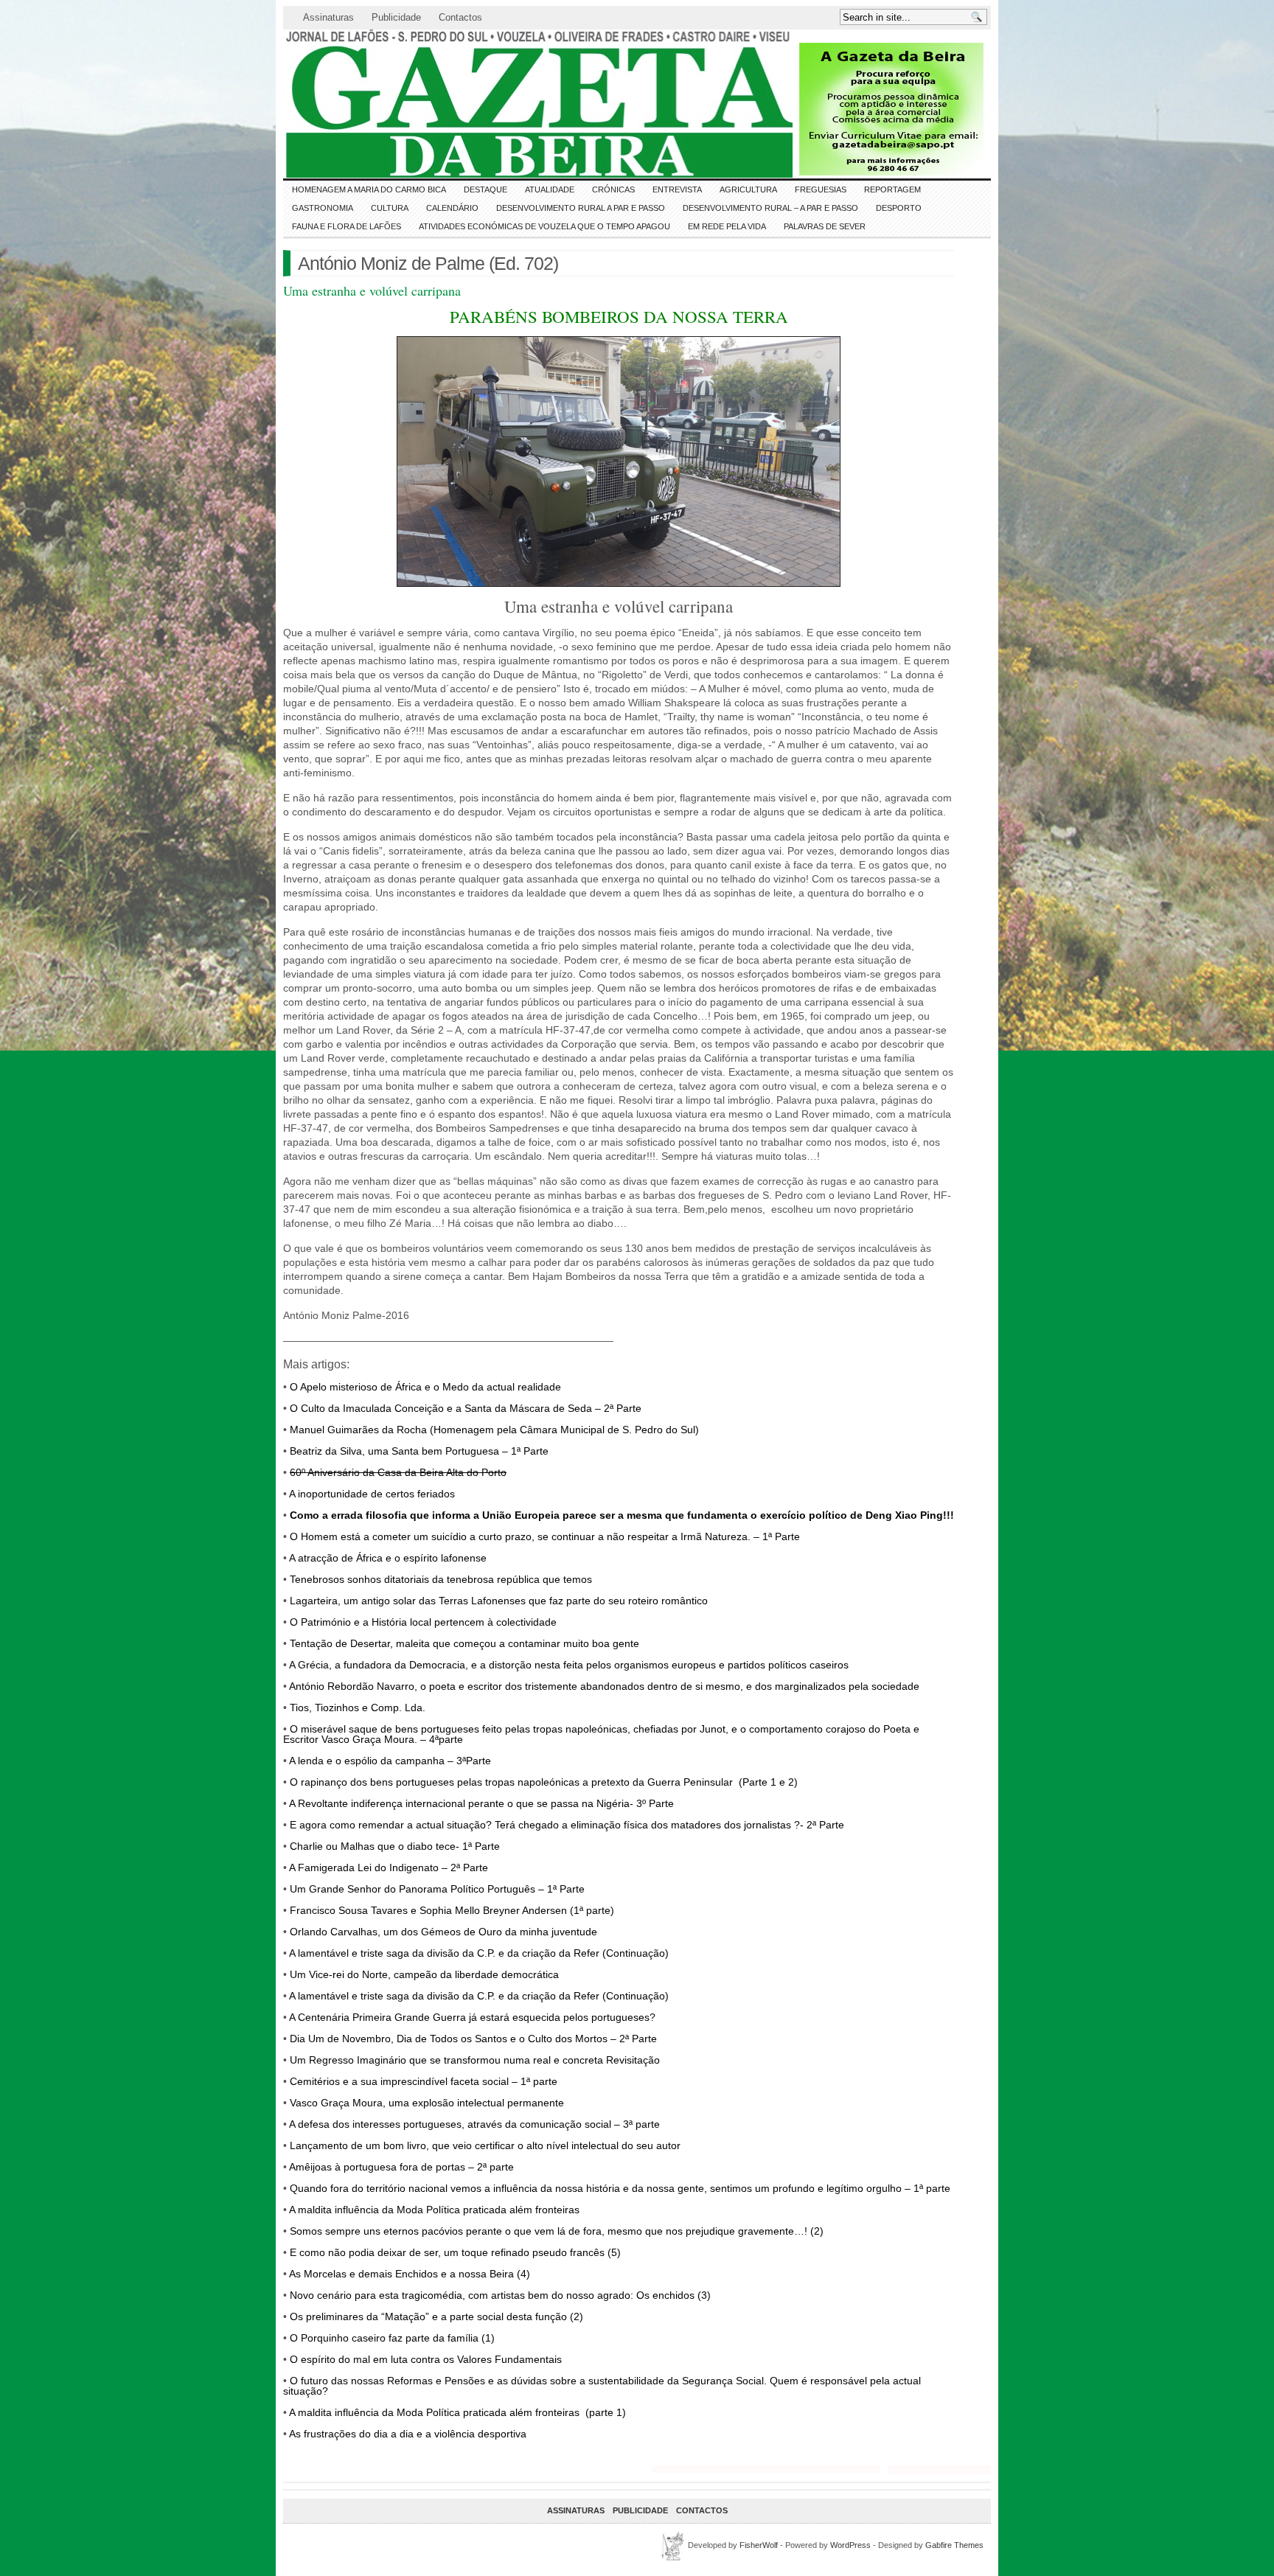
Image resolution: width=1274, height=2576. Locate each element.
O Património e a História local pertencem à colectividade (423, 1622)
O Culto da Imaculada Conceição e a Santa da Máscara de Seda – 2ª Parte (466, 1408)
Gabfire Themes (954, 2545)
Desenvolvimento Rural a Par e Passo (581, 208)
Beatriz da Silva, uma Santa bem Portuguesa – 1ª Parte (419, 1451)
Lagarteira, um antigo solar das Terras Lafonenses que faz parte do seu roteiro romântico (499, 1601)
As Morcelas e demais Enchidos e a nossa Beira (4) (410, 2274)
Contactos (460, 17)
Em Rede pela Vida (727, 226)
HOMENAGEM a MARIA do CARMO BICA (369, 189)
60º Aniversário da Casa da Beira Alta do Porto (398, 1472)
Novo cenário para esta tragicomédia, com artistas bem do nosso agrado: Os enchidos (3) (500, 2295)
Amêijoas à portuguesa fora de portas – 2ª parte (401, 2167)
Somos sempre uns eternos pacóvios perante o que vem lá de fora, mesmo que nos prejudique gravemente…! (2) (557, 2231)
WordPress (850, 2545)
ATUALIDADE (550, 189)
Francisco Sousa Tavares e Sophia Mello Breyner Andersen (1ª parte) (452, 1910)
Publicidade (396, 17)
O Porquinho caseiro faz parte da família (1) (392, 2338)
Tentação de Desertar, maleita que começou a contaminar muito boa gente (464, 1643)
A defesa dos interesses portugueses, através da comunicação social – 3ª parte (474, 2124)
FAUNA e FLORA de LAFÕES (347, 226)
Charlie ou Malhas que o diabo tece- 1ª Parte (395, 1846)
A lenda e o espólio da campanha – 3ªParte (390, 1761)
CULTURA (390, 208)
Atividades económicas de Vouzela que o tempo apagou (544, 226)
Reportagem (892, 189)
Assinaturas (328, 17)
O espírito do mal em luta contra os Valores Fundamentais (426, 2359)
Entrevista (677, 189)
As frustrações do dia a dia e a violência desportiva (408, 2434)
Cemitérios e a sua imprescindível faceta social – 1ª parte (424, 2081)
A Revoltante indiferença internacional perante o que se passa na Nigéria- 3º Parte (481, 1803)
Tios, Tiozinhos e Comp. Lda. (356, 1708)
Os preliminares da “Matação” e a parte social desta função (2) (436, 2316)
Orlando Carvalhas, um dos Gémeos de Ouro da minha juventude (443, 1932)
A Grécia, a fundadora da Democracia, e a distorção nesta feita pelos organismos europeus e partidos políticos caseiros (569, 1665)
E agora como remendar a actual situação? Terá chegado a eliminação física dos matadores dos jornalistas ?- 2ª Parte (565, 1825)
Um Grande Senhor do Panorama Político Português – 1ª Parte (437, 1889)
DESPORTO (899, 208)
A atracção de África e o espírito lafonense (388, 1558)
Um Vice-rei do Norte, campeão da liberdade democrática (424, 1974)
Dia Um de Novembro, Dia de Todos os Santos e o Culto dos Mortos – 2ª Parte (473, 2039)
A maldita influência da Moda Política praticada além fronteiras (434, 2210)
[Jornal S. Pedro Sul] (416, 104)
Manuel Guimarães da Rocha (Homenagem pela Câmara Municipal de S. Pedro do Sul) (494, 1430)
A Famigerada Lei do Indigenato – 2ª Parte (389, 1867)
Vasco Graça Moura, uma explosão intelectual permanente (427, 2103)
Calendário (452, 208)
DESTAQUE (485, 189)
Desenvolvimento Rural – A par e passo (770, 208)
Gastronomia (323, 208)
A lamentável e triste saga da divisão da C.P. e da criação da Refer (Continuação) (478, 1953)
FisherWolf (759, 2545)
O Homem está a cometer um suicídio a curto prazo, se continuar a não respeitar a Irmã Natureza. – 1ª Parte (545, 1536)
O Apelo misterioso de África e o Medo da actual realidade (425, 1387)
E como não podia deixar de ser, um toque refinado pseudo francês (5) (455, 2252)
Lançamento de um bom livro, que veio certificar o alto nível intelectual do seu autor (485, 2145)
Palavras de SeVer (825, 226)
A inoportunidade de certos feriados (372, 1494)
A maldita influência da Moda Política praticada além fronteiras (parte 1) (457, 2412)
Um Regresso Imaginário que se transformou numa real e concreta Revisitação (475, 2060)
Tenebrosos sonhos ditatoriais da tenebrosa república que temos (441, 1579)
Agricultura (748, 189)
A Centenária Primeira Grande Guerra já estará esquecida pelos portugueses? (472, 2017)
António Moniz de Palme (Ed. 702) (428, 263)
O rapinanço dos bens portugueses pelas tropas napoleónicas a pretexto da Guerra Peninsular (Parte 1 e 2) (544, 1782)
